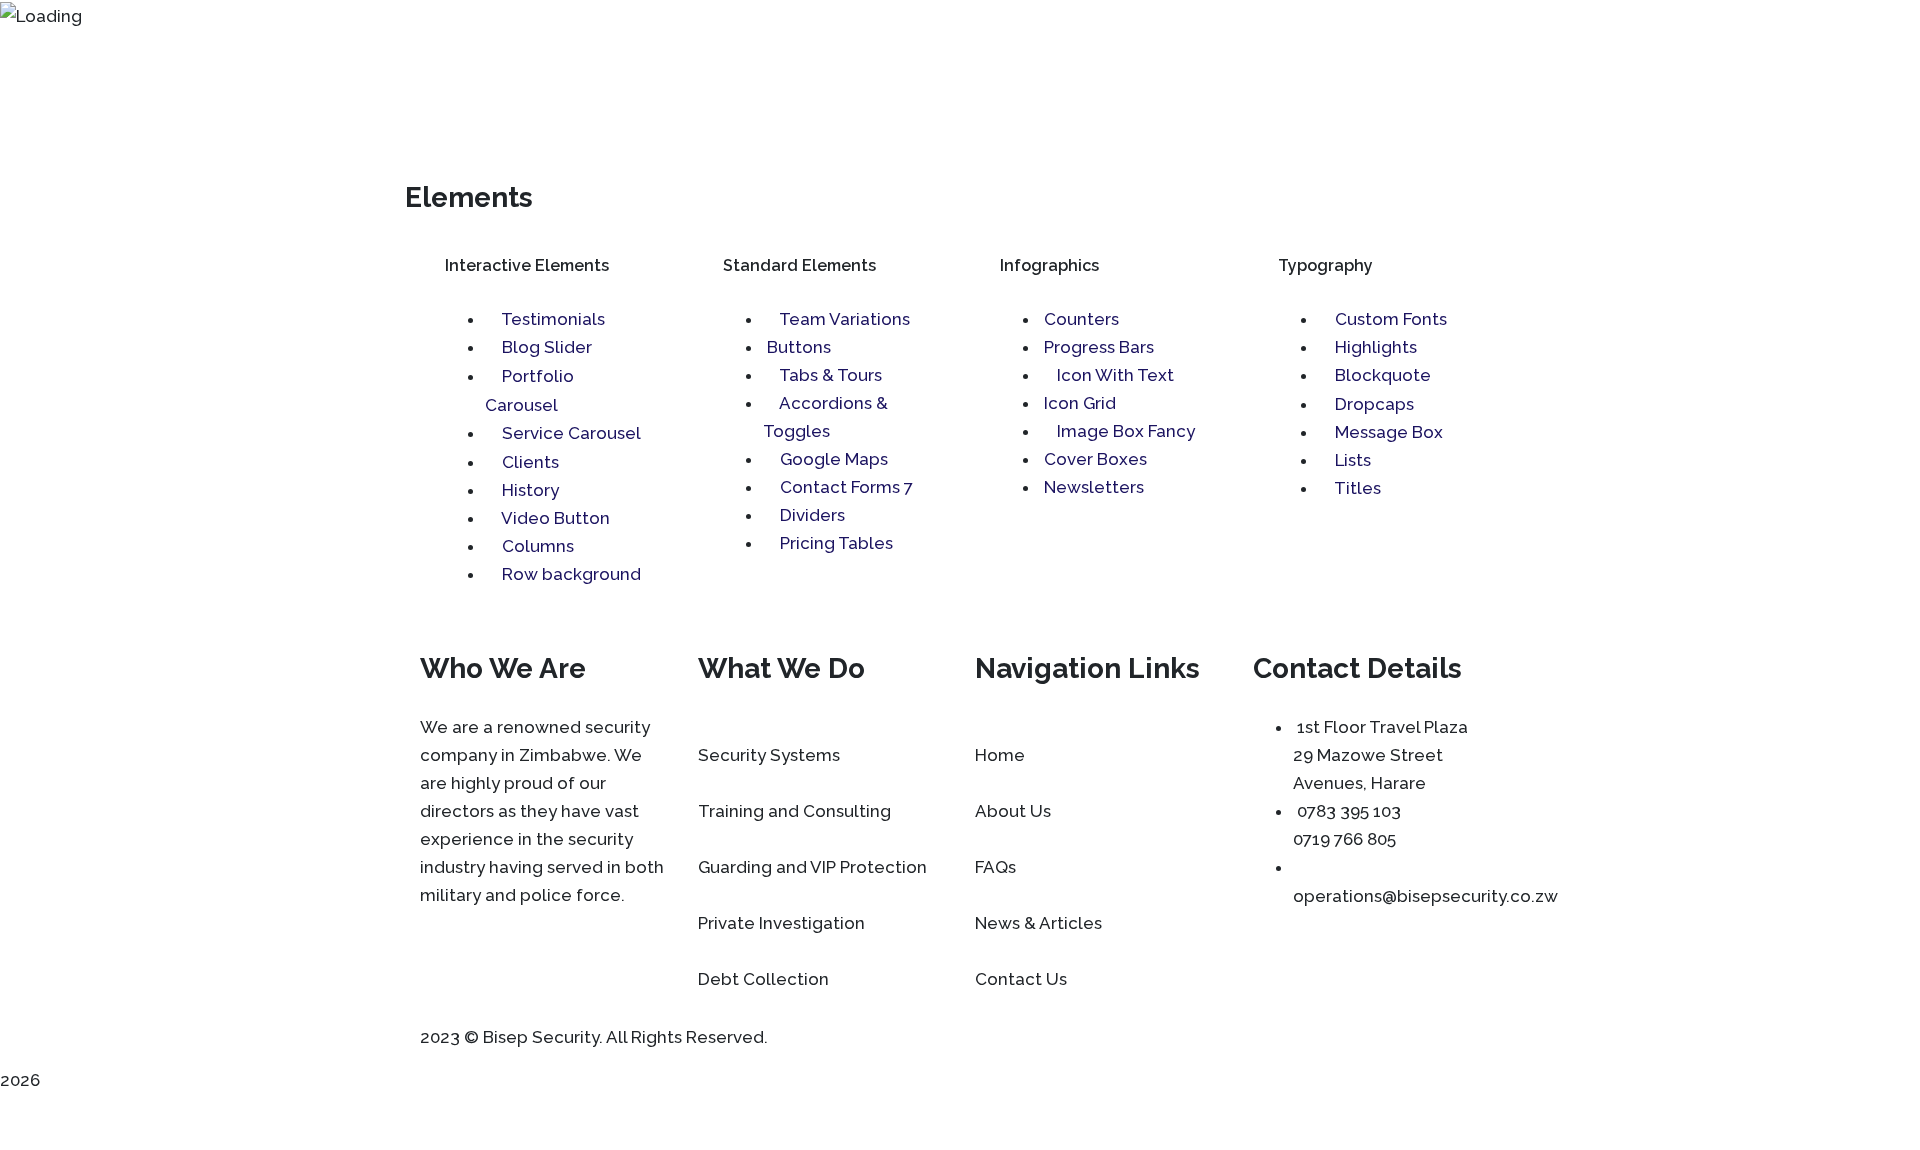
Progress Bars (1097, 347)
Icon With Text (1113, 375)
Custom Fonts (1389, 319)
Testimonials (551, 319)
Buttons (797, 347)
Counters (1079, 319)
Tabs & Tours (829, 375)
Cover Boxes (1093, 459)
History (528, 490)
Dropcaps (1372, 404)
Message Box (1387, 432)
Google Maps (832, 459)
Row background (569, 574)
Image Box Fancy (1124, 431)
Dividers (810, 515)
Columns (536, 546)
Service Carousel (569, 433)
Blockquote (1381, 375)
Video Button (554, 518)
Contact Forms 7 (844, 487)
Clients (528, 462)
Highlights (1374, 347)
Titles (1356, 488)
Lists (1351, 460)
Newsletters (1092, 487)
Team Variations (843, 319)
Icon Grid (1078, 403)
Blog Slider (545, 347)
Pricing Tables (834, 543)
